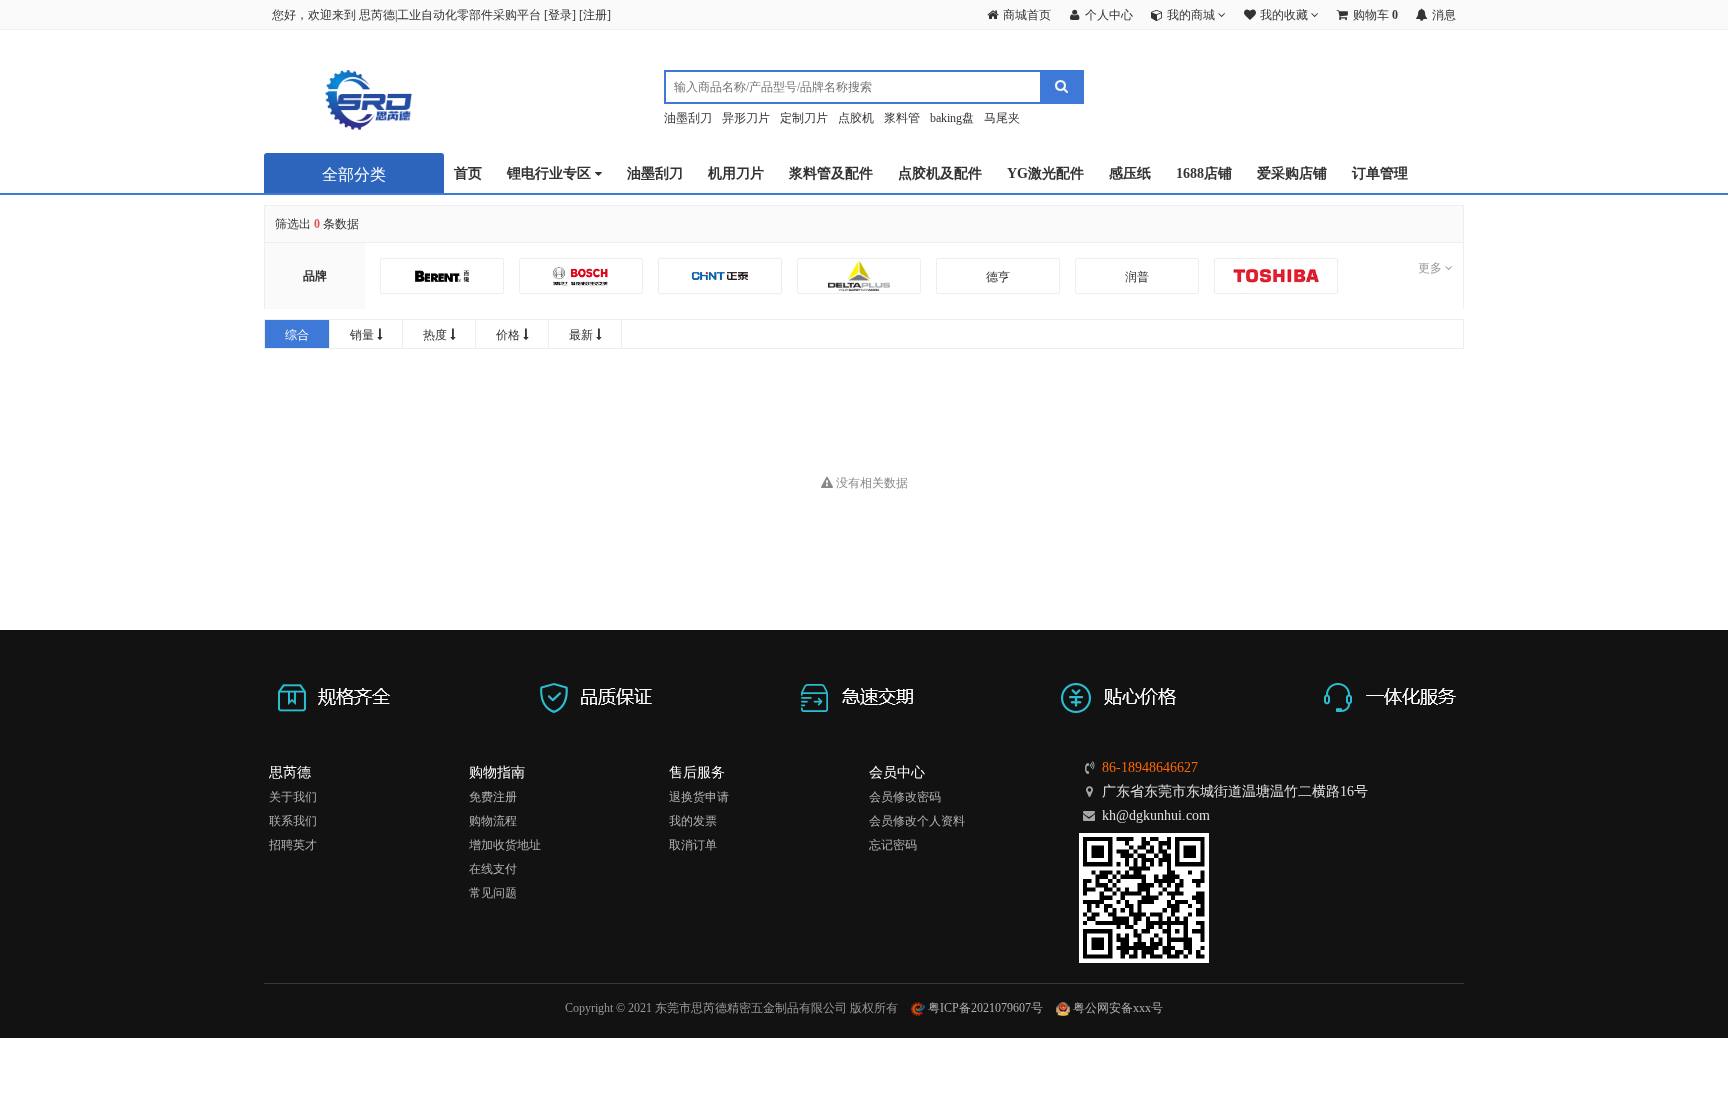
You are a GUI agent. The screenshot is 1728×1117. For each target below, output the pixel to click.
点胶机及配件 (940, 173)
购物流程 (493, 821)
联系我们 (293, 821)
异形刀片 (746, 118)
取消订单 (693, 845)
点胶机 (856, 118)
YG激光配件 (1045, 173)
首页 (468, 173)
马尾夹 (1002, 118)
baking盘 (952, 118)
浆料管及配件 (831, 173)
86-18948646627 (1150, 767)
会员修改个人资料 (917, 821)
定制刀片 (804, 118)
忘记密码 (893, 845)
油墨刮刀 (688, 118)
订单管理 (1380, 173)
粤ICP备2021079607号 (984, 1008)
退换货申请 (699, 797)
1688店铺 (1204, 173)
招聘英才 (293, 845)
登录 (560, 15)
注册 (595, 15)
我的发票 (693, 821)
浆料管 (902, 118)
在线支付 (493, 869)
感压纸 (1130, 173)
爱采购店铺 (1292, 173)
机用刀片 (736, 173)
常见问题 (493, 893)
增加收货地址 (505, 845)
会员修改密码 (905, 797)
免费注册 (493, 797)
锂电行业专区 (551, 173)
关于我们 (293, 797)
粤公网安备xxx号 (1116, 1008)
